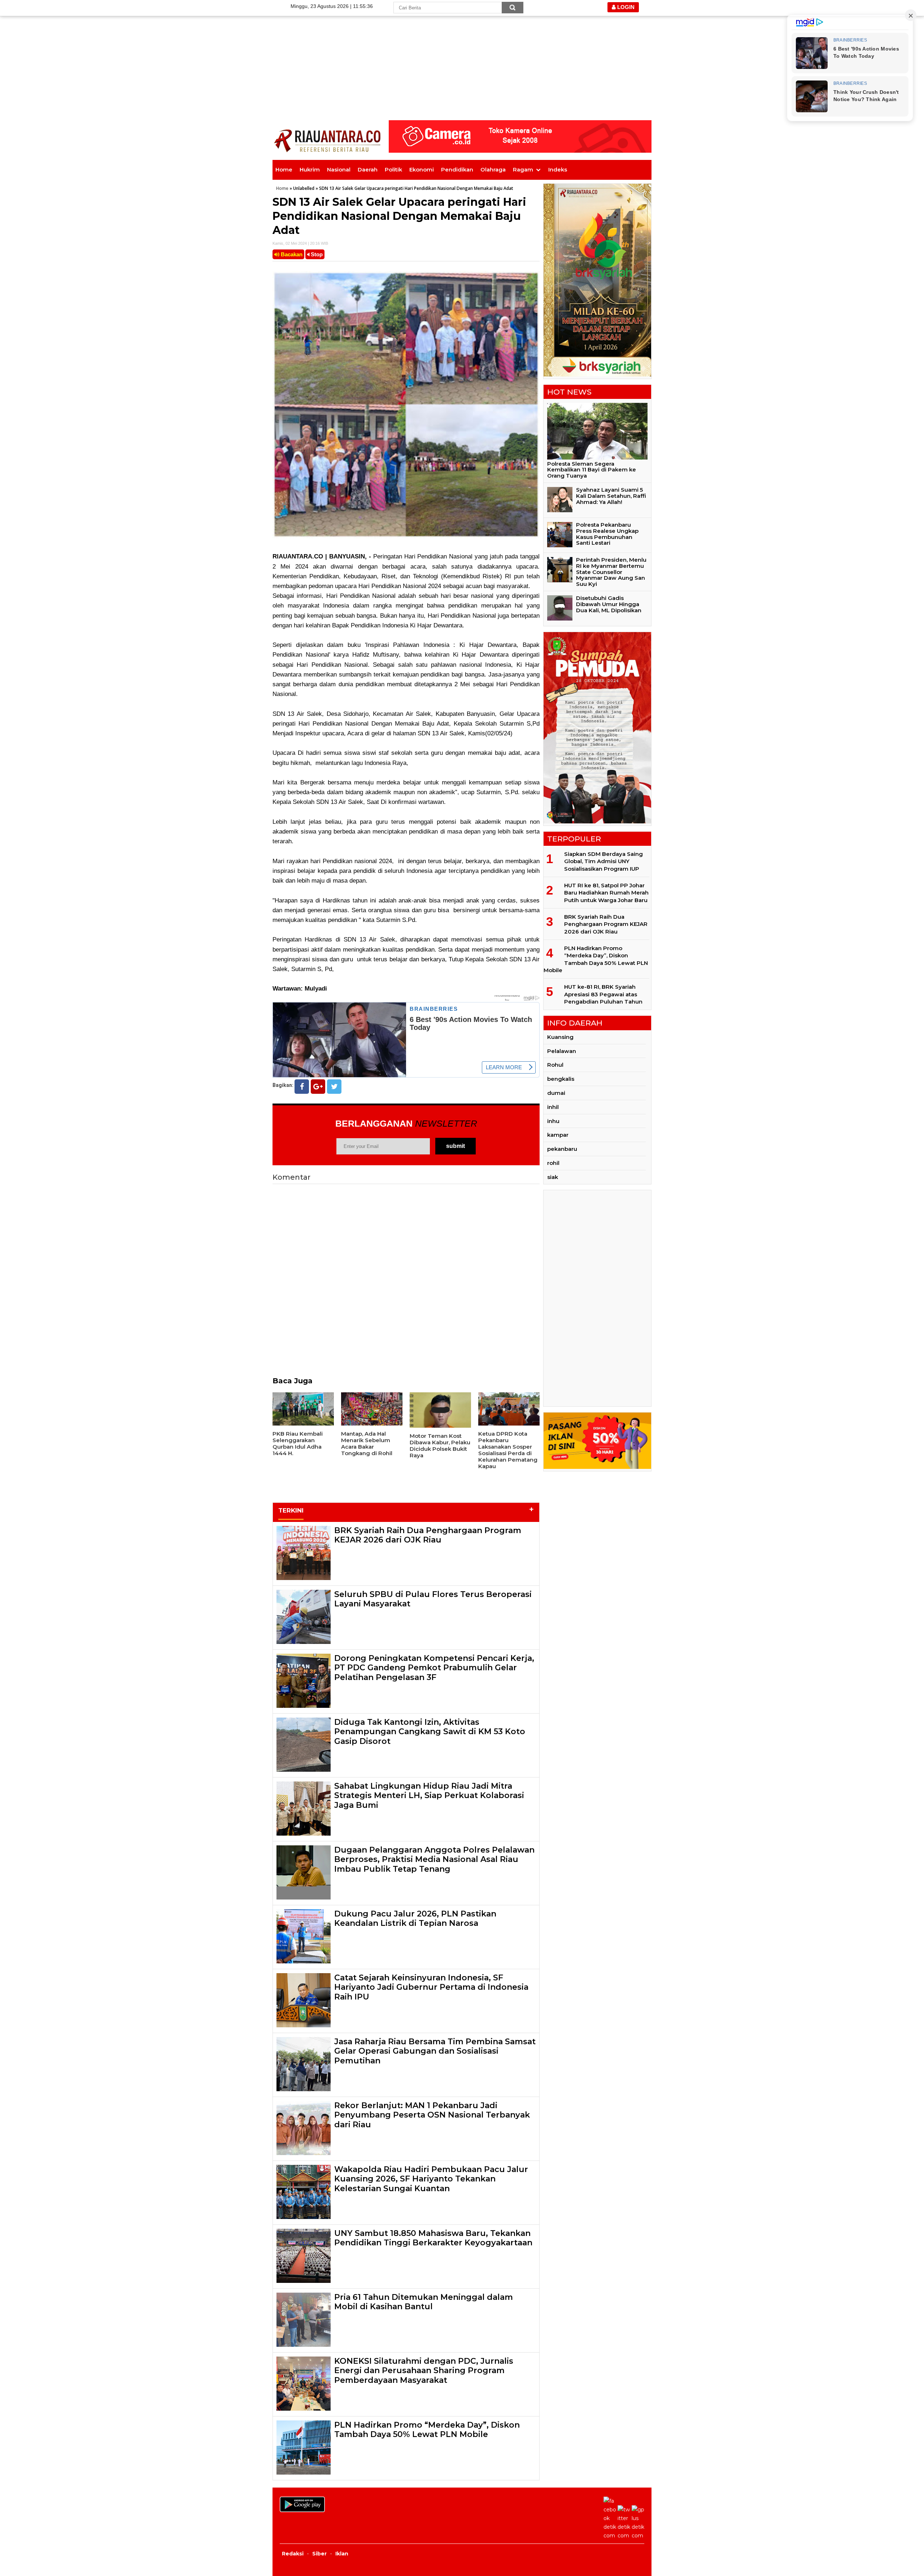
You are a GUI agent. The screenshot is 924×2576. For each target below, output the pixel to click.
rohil (553, 1163)
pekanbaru (562, 1149)
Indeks (558, 169)
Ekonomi (422, 169)
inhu (553, 1121)
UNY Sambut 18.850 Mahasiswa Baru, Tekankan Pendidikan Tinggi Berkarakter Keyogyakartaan (433, 2238)
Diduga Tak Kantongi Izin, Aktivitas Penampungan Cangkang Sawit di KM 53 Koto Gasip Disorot (430, 1732)
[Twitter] (334, 1087)
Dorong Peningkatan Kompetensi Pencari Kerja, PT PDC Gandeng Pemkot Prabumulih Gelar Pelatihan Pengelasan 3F (434, 1668)
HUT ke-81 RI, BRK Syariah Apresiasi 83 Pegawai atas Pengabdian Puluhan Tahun (603, 994)
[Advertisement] (462, 51)
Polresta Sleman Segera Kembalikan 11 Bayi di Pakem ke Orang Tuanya (592, 470)
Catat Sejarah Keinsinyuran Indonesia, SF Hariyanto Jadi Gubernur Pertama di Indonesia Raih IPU (431, 1987)
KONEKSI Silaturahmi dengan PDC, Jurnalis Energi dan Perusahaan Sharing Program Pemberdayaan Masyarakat (424, 2371)
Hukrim (310, 169)
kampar (558, 1135)
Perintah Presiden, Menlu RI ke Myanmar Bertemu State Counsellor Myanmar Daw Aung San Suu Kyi (611, 572)
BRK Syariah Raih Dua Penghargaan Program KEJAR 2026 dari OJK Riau (428, 1535)
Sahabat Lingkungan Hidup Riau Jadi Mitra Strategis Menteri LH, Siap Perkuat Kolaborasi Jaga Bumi (429, 1796)
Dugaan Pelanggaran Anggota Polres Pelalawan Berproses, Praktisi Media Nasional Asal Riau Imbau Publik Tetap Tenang (434, 1859)
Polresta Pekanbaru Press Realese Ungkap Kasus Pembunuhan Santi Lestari (607, 534)
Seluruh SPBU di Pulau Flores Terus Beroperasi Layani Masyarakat (433, 1599)
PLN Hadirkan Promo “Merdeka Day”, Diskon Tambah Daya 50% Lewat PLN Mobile (427, 2430)
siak (553, 1177)
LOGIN (625, 7)
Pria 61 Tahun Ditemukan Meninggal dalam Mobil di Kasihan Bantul (424, 2302)
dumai (556, 1093)
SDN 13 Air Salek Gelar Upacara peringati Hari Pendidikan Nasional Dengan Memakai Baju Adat (399, 216)
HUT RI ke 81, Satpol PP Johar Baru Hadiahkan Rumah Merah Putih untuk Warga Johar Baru (606, 893)
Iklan (342, 2554)
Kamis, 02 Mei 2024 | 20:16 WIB (300, 243)
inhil (553, 1107)
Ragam (523, 169)
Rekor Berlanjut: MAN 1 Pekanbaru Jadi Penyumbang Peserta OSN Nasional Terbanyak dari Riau (432, 2115)
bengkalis (561, 1079)
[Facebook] (302, 1087)
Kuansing (560, 1037)
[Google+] (318, 1087)
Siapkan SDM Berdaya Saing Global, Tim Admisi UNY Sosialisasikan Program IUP (603, 861)
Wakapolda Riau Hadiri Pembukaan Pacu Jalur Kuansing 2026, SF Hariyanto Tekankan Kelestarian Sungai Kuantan (431, 2179)
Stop (316, 254)
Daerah (368, 169)
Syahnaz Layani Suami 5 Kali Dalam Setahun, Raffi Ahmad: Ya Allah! (611, 496)
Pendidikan (457, 169)
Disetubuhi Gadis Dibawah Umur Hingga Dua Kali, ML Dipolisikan (609, 604)
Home (284, 169)
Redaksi (293, 2554)
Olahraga (493, 169)
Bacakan (291, 254)
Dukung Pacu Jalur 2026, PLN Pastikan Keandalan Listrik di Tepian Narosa (415, 1918)
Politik (393, 169)
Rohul (555, 1065)
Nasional (339, 169)
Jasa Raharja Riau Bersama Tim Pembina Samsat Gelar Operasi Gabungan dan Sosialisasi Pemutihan (435, 2051)
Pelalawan (562, 1051)
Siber (319, 2554)
